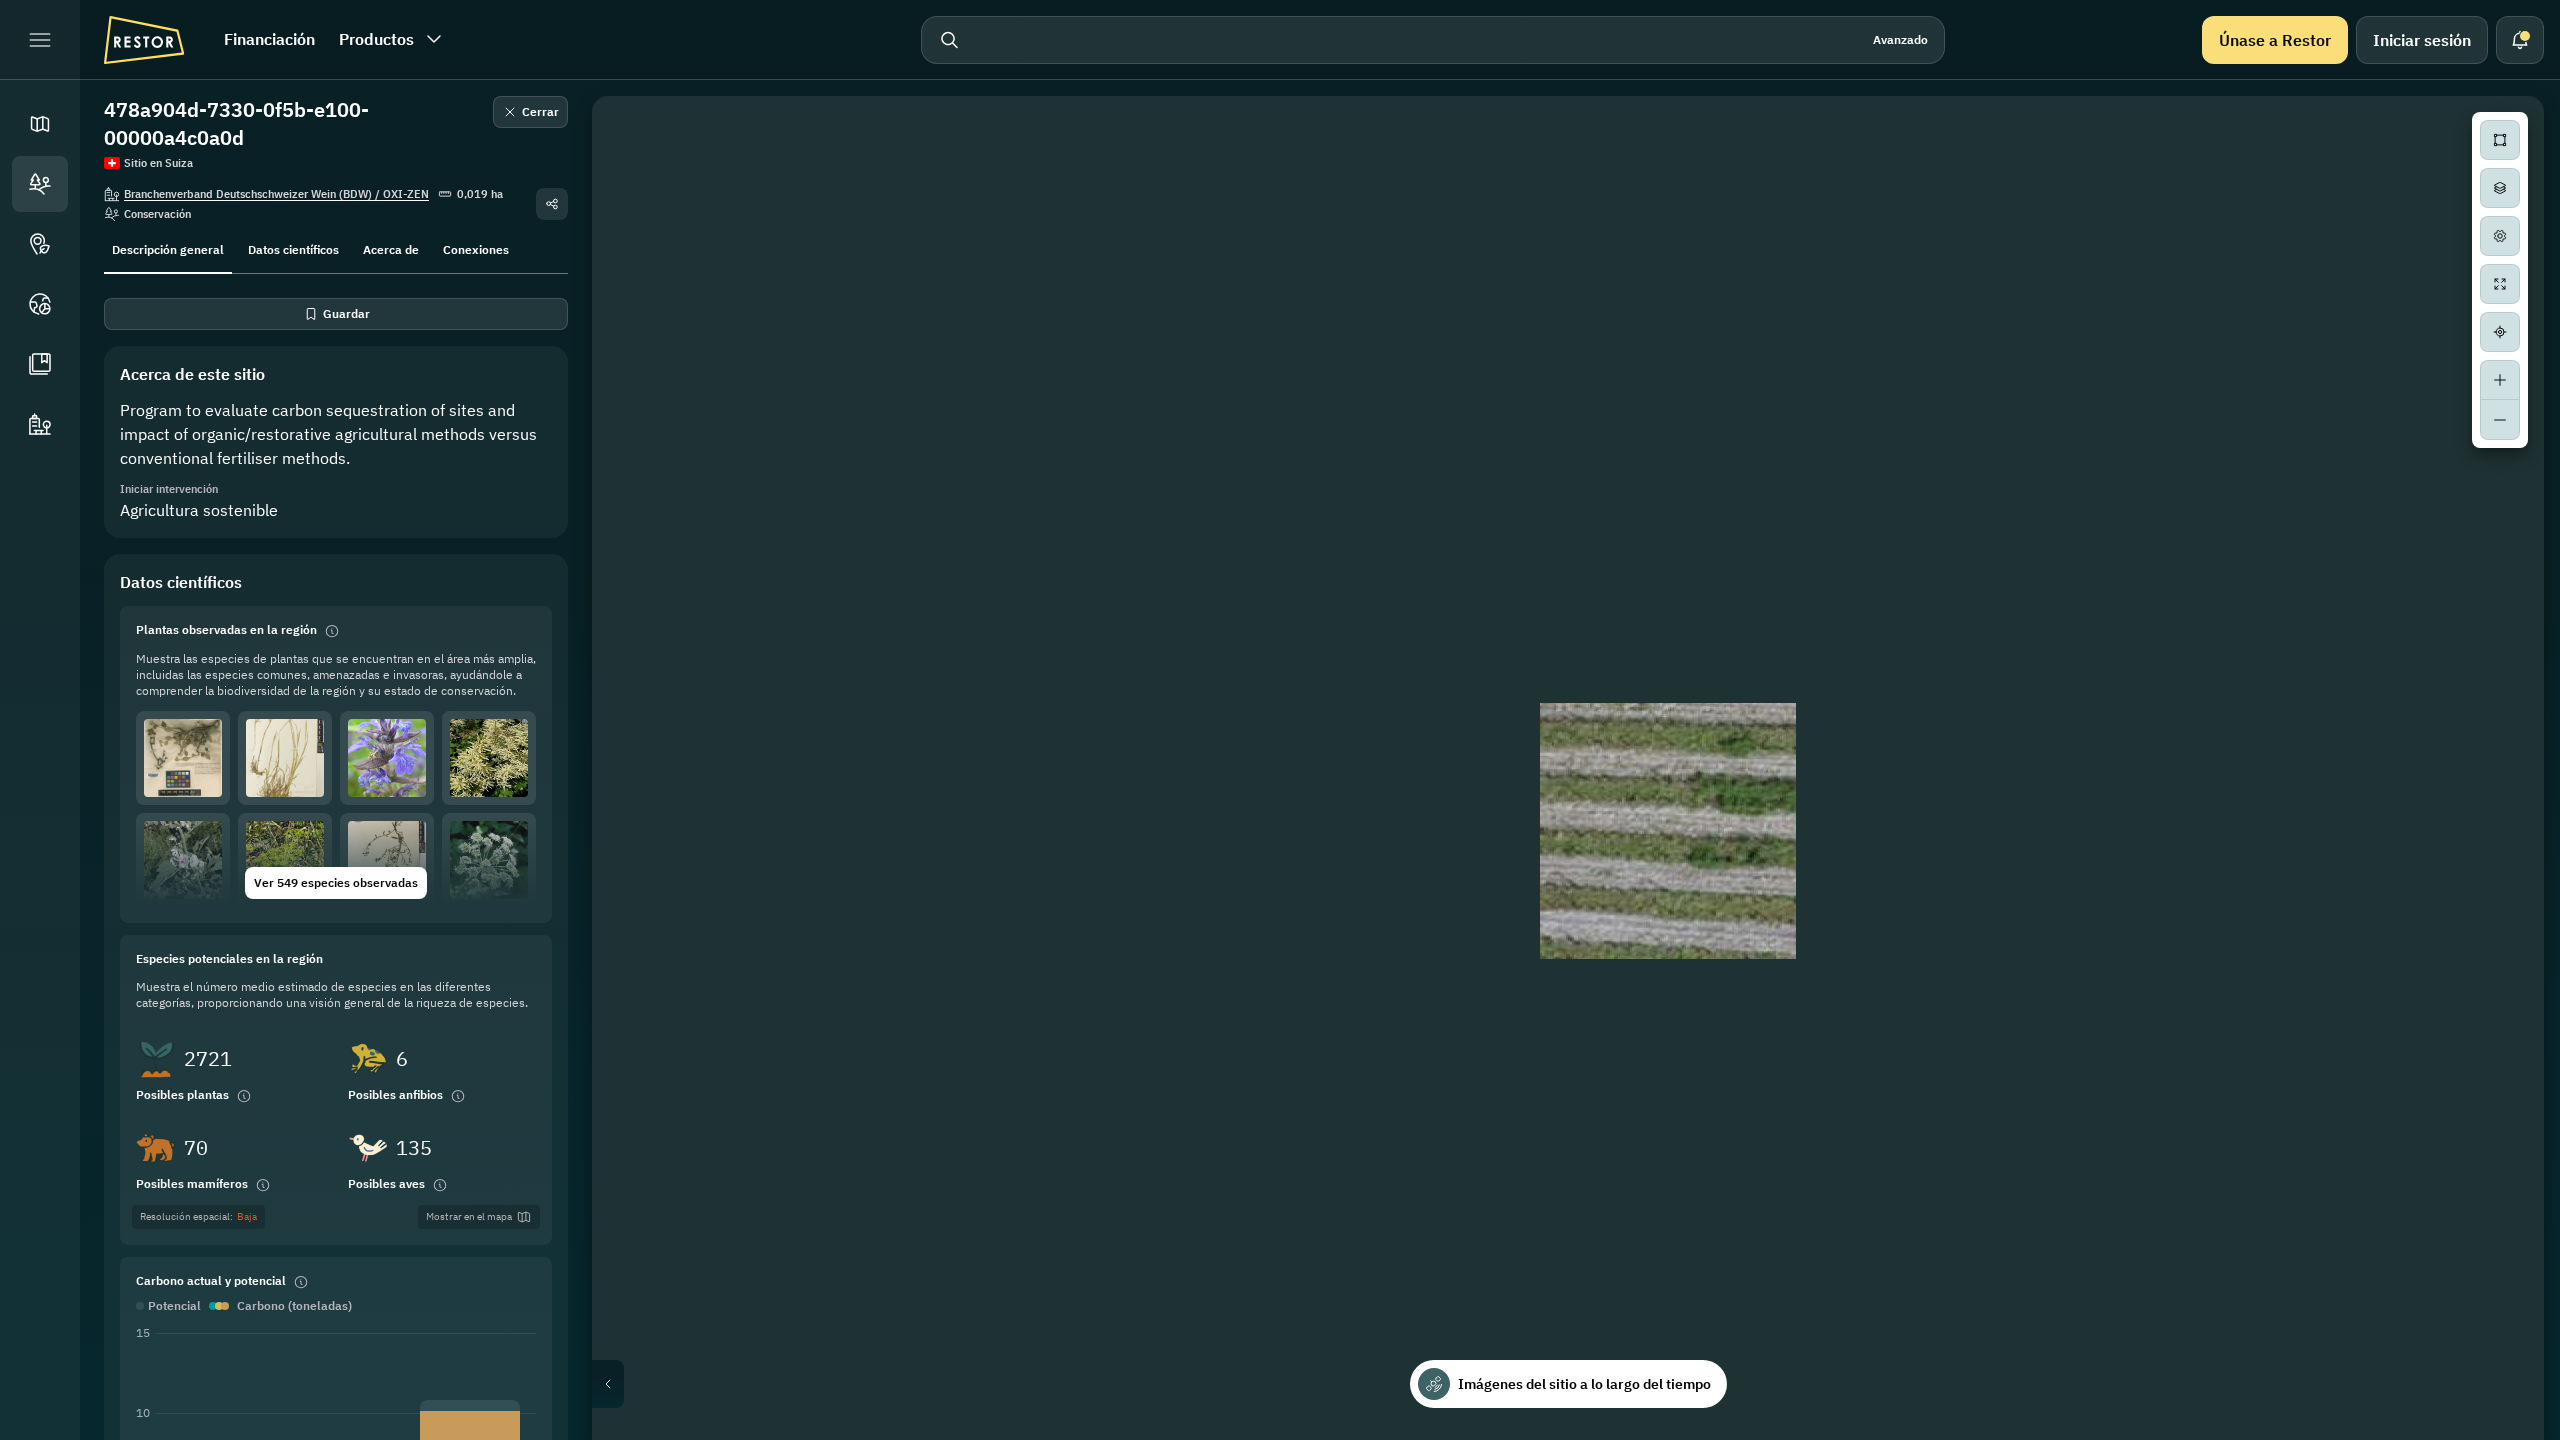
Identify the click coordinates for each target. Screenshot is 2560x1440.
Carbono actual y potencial (211, 1280)
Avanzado (1900, 39)
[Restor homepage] (144, 40)
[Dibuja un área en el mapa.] (2500, 140)
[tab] (168, 248)
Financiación (269, 39)
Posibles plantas (182, 1094)
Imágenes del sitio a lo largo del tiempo (1584, 1384)
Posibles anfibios (395, 1094)
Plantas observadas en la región (226, 629)
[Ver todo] (2500, 284)
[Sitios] (40, 184)
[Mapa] (40, 124)
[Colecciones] (40, 364)
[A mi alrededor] (2500, 332)
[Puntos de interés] (40, 244)
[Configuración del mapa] (2500, 236)
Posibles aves (386, 1183)
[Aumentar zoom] (2500, 380)
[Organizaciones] (40, 424)
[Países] (40, 304)
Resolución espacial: (198, 1216)
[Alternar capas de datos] (2500, 188)
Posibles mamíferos (192, 1183)
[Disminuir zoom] (2500, 420)
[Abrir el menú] (40, 40)
